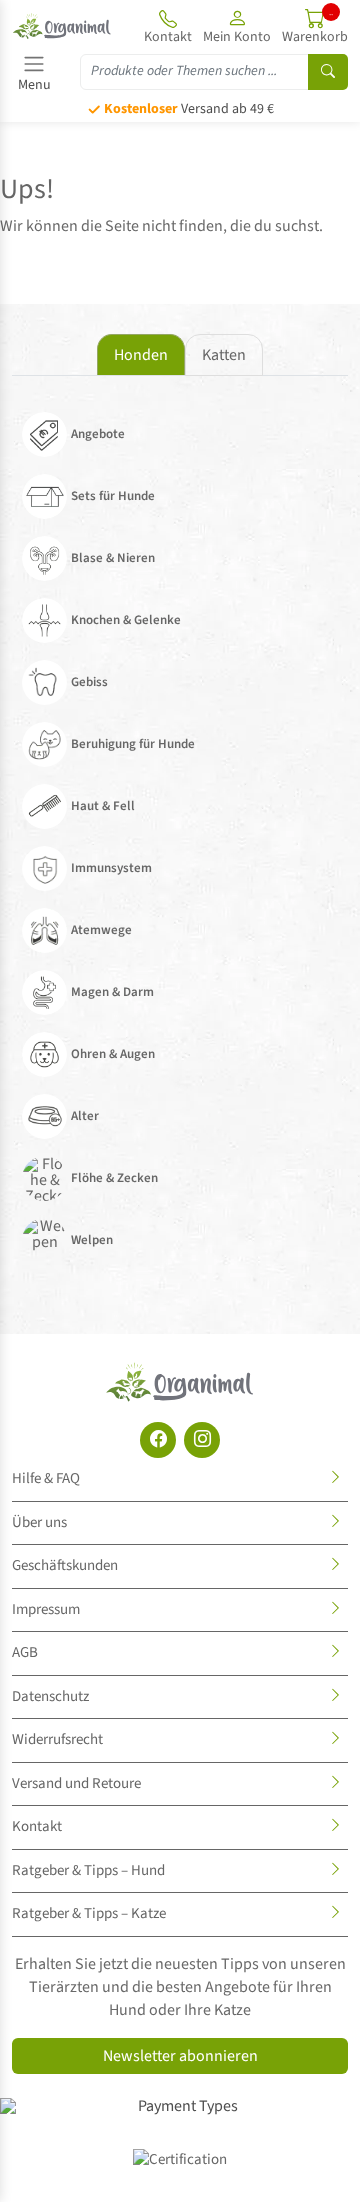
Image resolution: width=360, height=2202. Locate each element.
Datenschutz (50, 1696)
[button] (237, 26)
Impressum (46, 1609)
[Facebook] (158, 1440)
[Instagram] (202, 1440)
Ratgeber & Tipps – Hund (88, 1870)
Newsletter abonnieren (180, 2056)
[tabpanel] (180, 840)
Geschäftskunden (65, 1565)
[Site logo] (62, 26)
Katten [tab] (224, 355)
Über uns (39, 1522)
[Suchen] (328, 72)
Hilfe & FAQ (46, 1478)
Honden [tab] (141, 355)
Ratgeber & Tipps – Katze (89, 1913)
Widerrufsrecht (57, 1739)
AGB (25, 1652)
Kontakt (37, 1826)
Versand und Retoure (76, 1783)
